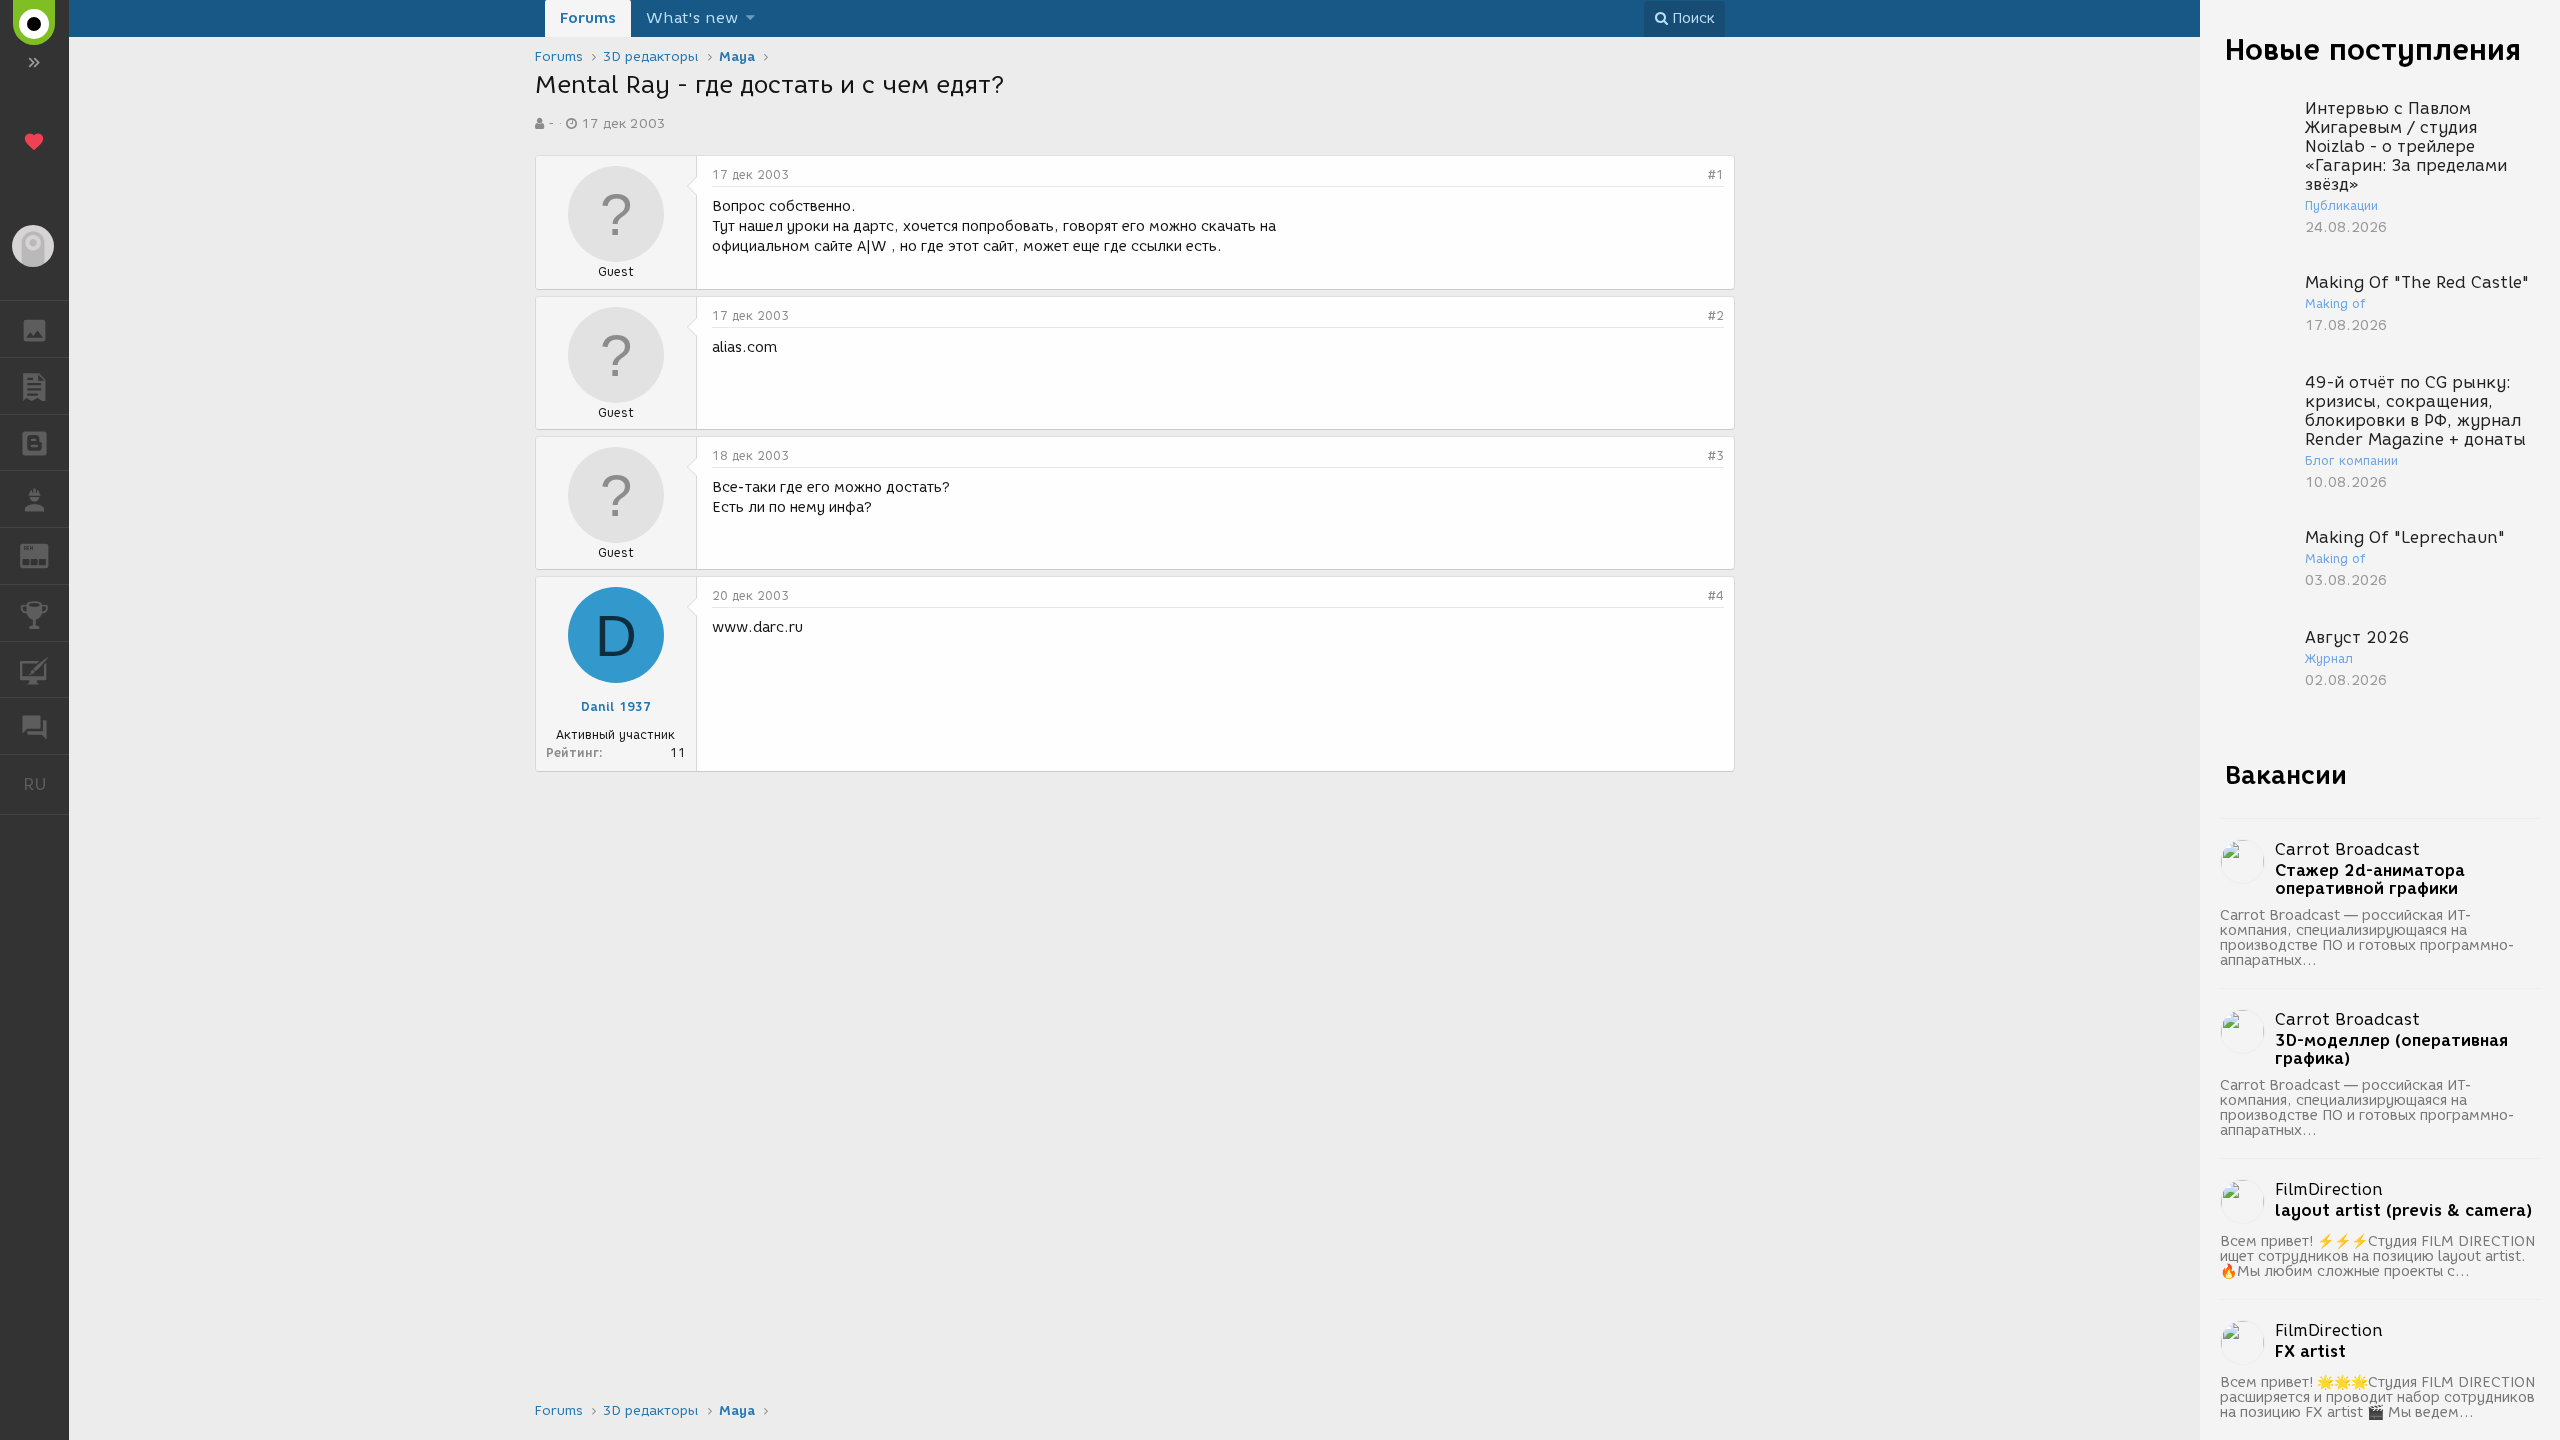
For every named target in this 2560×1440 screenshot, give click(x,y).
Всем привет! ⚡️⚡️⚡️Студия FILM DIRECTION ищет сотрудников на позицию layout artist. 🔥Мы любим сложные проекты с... (2377, 1256)
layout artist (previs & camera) (2404, 1211)
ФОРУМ (34, 726)
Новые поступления (2373, 49)
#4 (1716, 595)
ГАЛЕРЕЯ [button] (34, 329)
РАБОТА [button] (34, 499)
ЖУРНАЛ (46, 554)
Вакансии (2286, 775)
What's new (692, 18)
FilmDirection (2329, 1189)
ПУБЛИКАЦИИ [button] (34, 386)
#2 (1716, 315)
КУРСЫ (34, 670)
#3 (1716, 455)
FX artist (2310, 1352)
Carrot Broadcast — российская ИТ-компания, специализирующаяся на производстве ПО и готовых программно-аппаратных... (2367, 938)
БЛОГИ (34, 443)
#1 (1716, 174)
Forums (588, 18)
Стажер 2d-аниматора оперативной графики (2370, 880)
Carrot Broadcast (2347, 849)
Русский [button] (46, 784)
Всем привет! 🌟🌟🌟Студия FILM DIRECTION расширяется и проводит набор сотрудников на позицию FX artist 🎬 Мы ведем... (2377, 1397)
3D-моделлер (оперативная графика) (2391, 1050)
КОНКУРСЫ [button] (34, 613)
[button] (750, 18)
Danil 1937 (616, 706)
